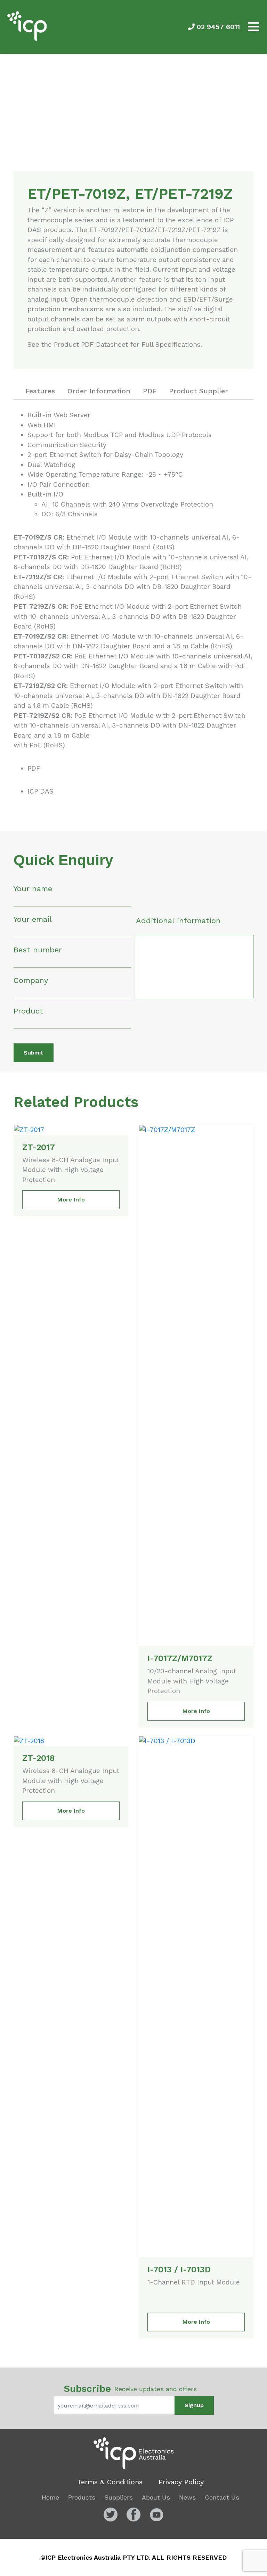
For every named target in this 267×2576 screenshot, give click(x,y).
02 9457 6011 (217, 27)
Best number (38, 950)
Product (28, 1011)
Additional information (178, 921)
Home (50, 2497)
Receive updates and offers (130, 2389)
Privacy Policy (181, 2482)
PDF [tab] (150, 391)
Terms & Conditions (110, 2482)
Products (82, 2497)
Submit (34, 1053)
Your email (33, 919)
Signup (194, 2405)
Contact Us (222, 2497)
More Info (71, 1200)
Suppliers (119, 2497)
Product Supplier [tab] (199, 391)
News (187, 2497)
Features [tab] (40, 391)
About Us (156, 2497)
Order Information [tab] (99, 391)
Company (31, 980)
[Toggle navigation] (253, 27)
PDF (34, 768)
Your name (33, 889)
